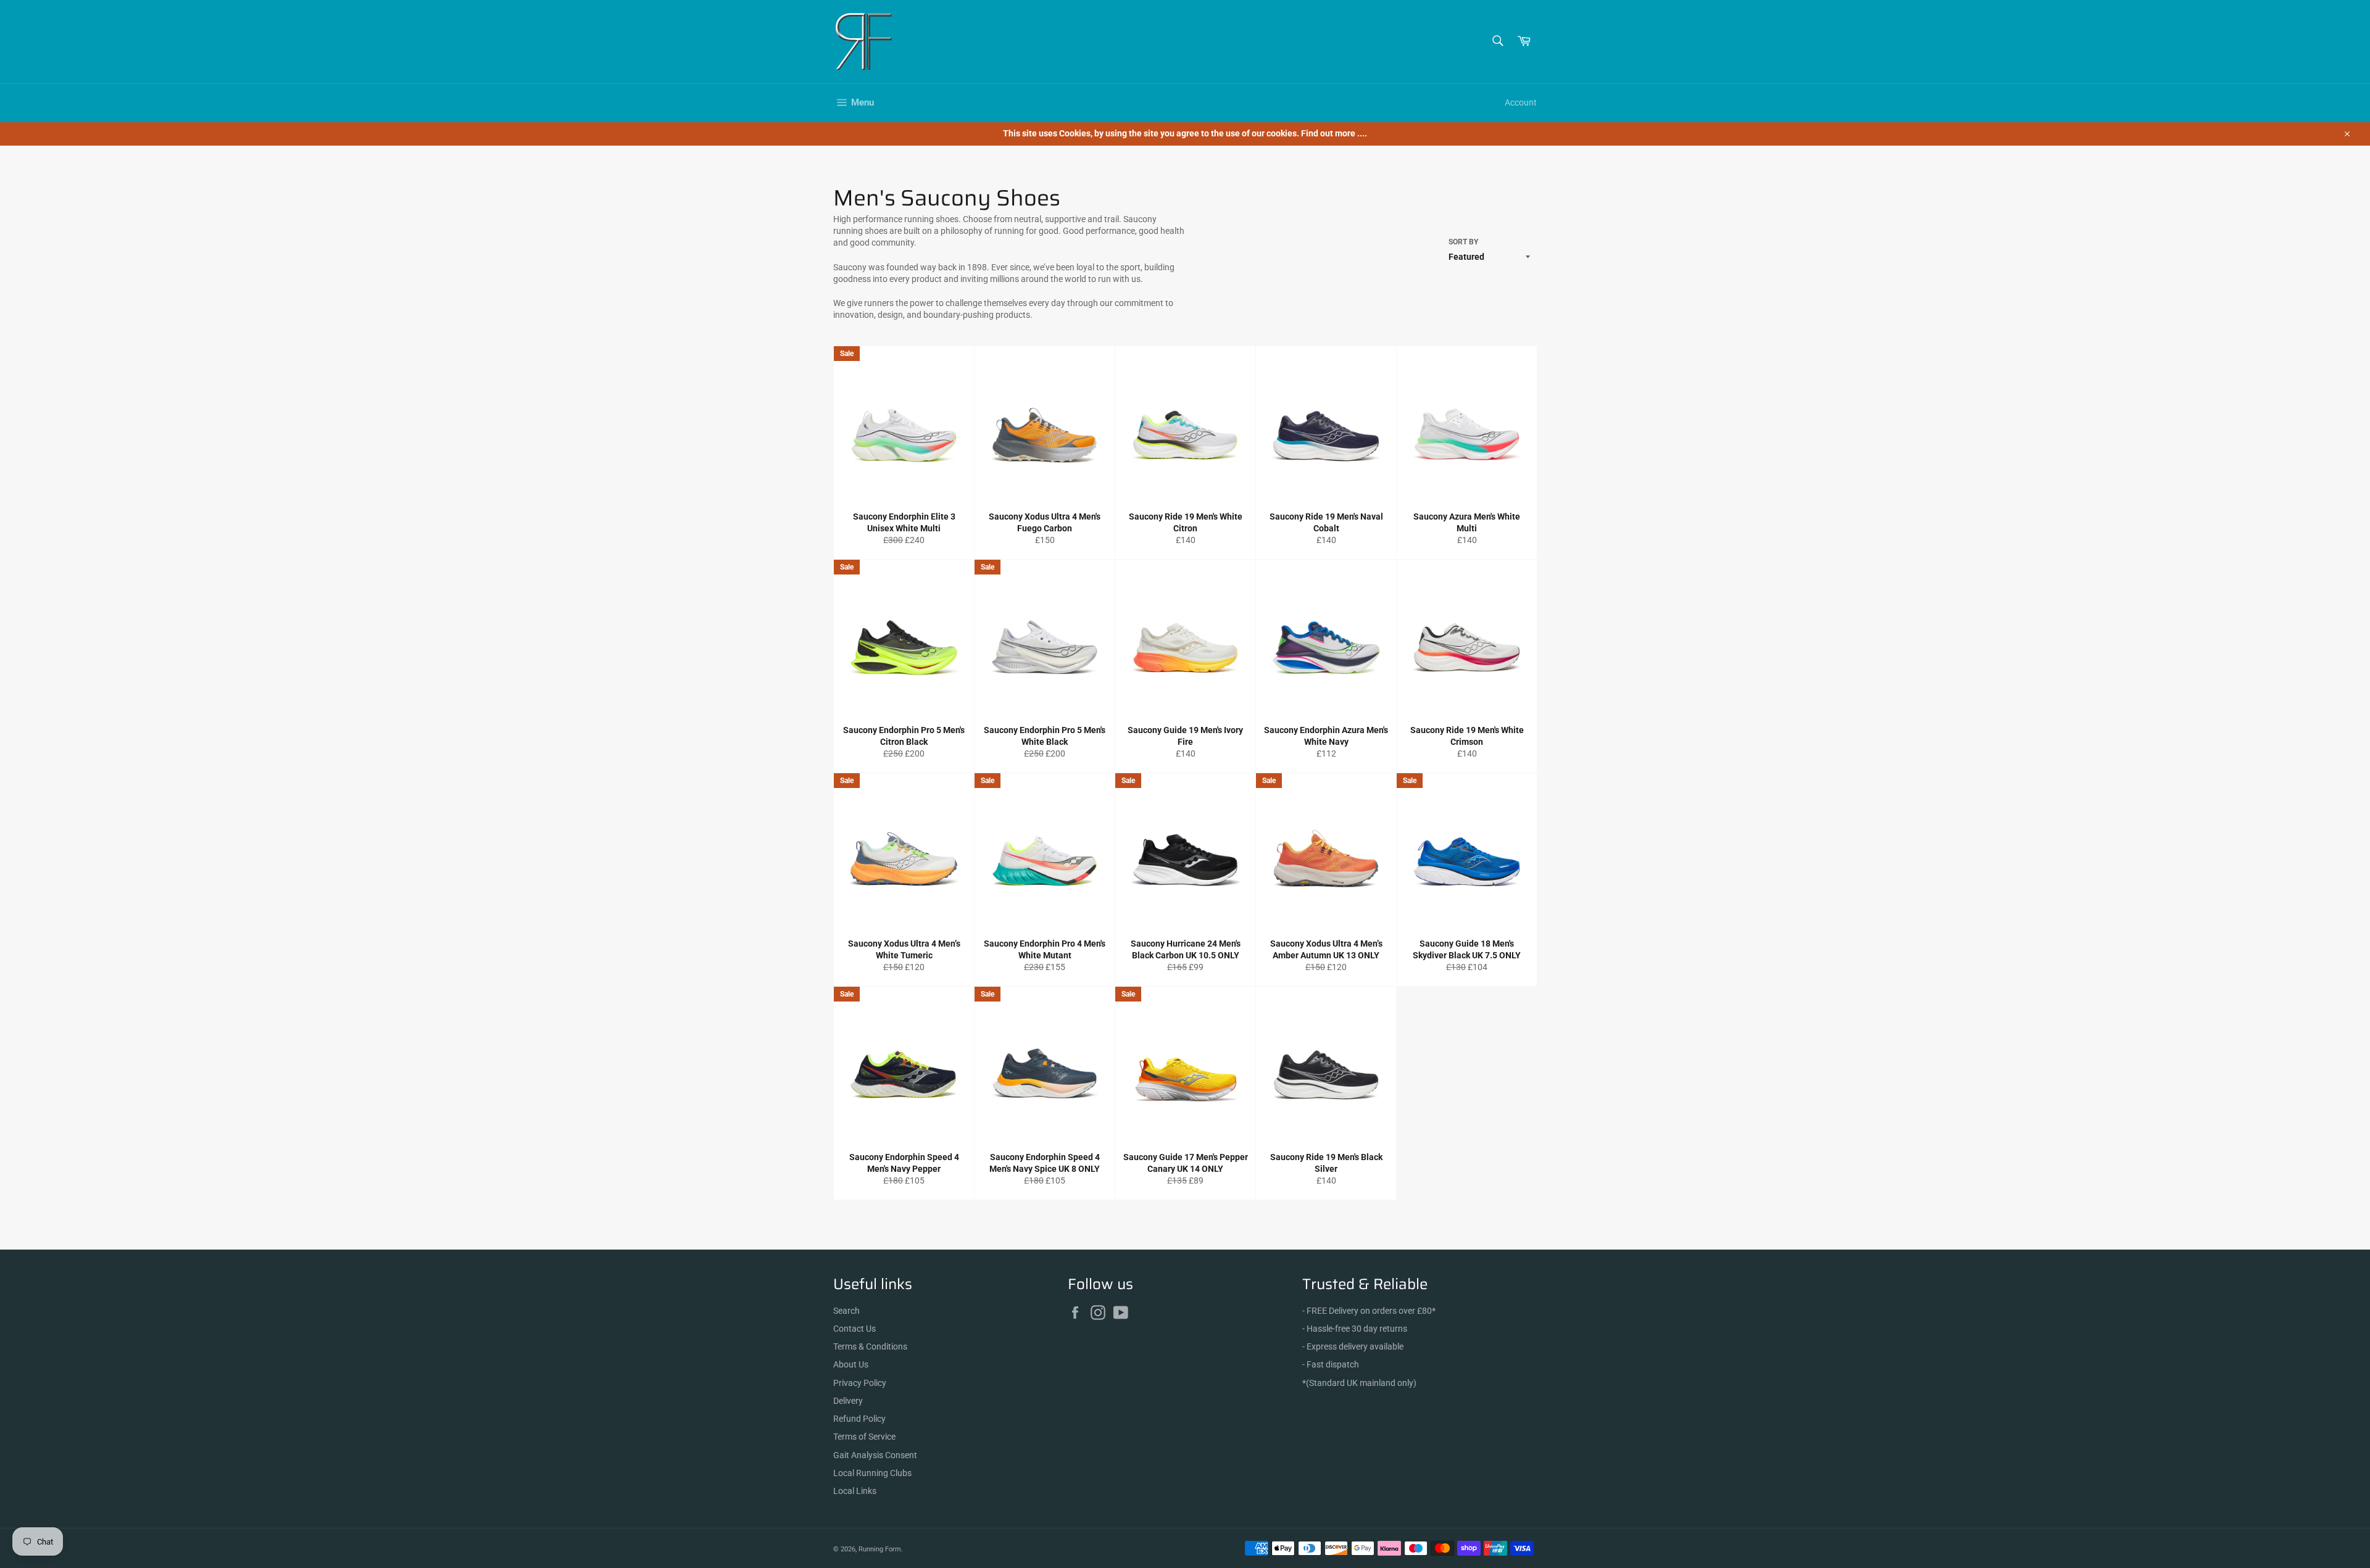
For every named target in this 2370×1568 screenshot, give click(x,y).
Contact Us (854, 1329)
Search (846, 1311)
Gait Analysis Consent (875, 1455)
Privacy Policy (860, 1383)
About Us (851, 1364)
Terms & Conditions (870, 1346)
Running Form (880, 1549)
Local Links (855, 1491)
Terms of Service (864, 1437)
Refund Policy (859, 1419)
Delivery (848, 1401)
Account (1521, 102)
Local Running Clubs (872, 1473)
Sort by (1463, 242)
